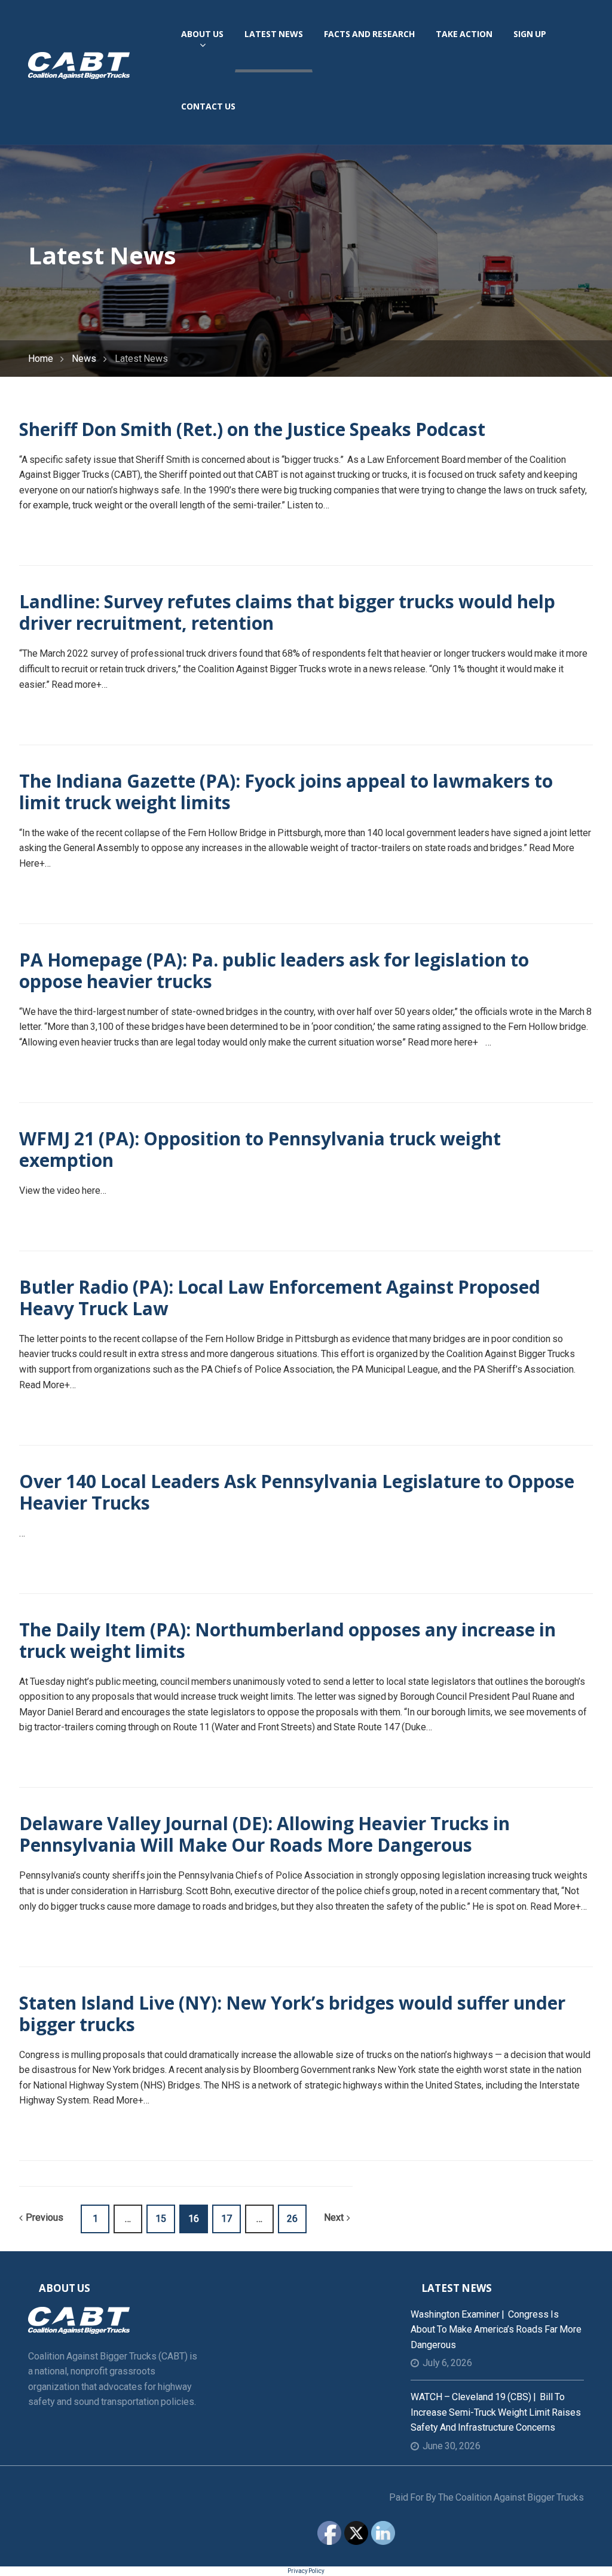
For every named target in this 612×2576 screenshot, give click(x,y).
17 (227, 2219)
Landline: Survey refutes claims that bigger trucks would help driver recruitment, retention (287, 612)
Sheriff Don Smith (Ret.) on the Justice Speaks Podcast (252, 429)
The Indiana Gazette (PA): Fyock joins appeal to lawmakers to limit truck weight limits (286, 792)
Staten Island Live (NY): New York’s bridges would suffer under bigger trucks (292, 2013)
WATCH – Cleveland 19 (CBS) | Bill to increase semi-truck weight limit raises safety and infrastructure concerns (496, 2412)
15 (161, 2219)
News (84, 359)
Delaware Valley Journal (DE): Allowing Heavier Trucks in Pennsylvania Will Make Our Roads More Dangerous (264, 1834)
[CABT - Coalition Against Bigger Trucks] (79, 65)
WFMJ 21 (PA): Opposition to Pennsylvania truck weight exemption (260, 1149)
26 (292, 2219)
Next (334, 2217)
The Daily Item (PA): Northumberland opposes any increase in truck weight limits (287, 1640)
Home (41, 359)
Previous (45, 2217)
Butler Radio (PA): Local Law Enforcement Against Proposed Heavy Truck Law (280, 1298)
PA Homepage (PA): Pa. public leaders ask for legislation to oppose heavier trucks (274, 970)
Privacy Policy (306, 2571)
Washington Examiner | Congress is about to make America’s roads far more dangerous (496, 2330)
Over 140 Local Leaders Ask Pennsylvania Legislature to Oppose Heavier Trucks (297, 1492)
